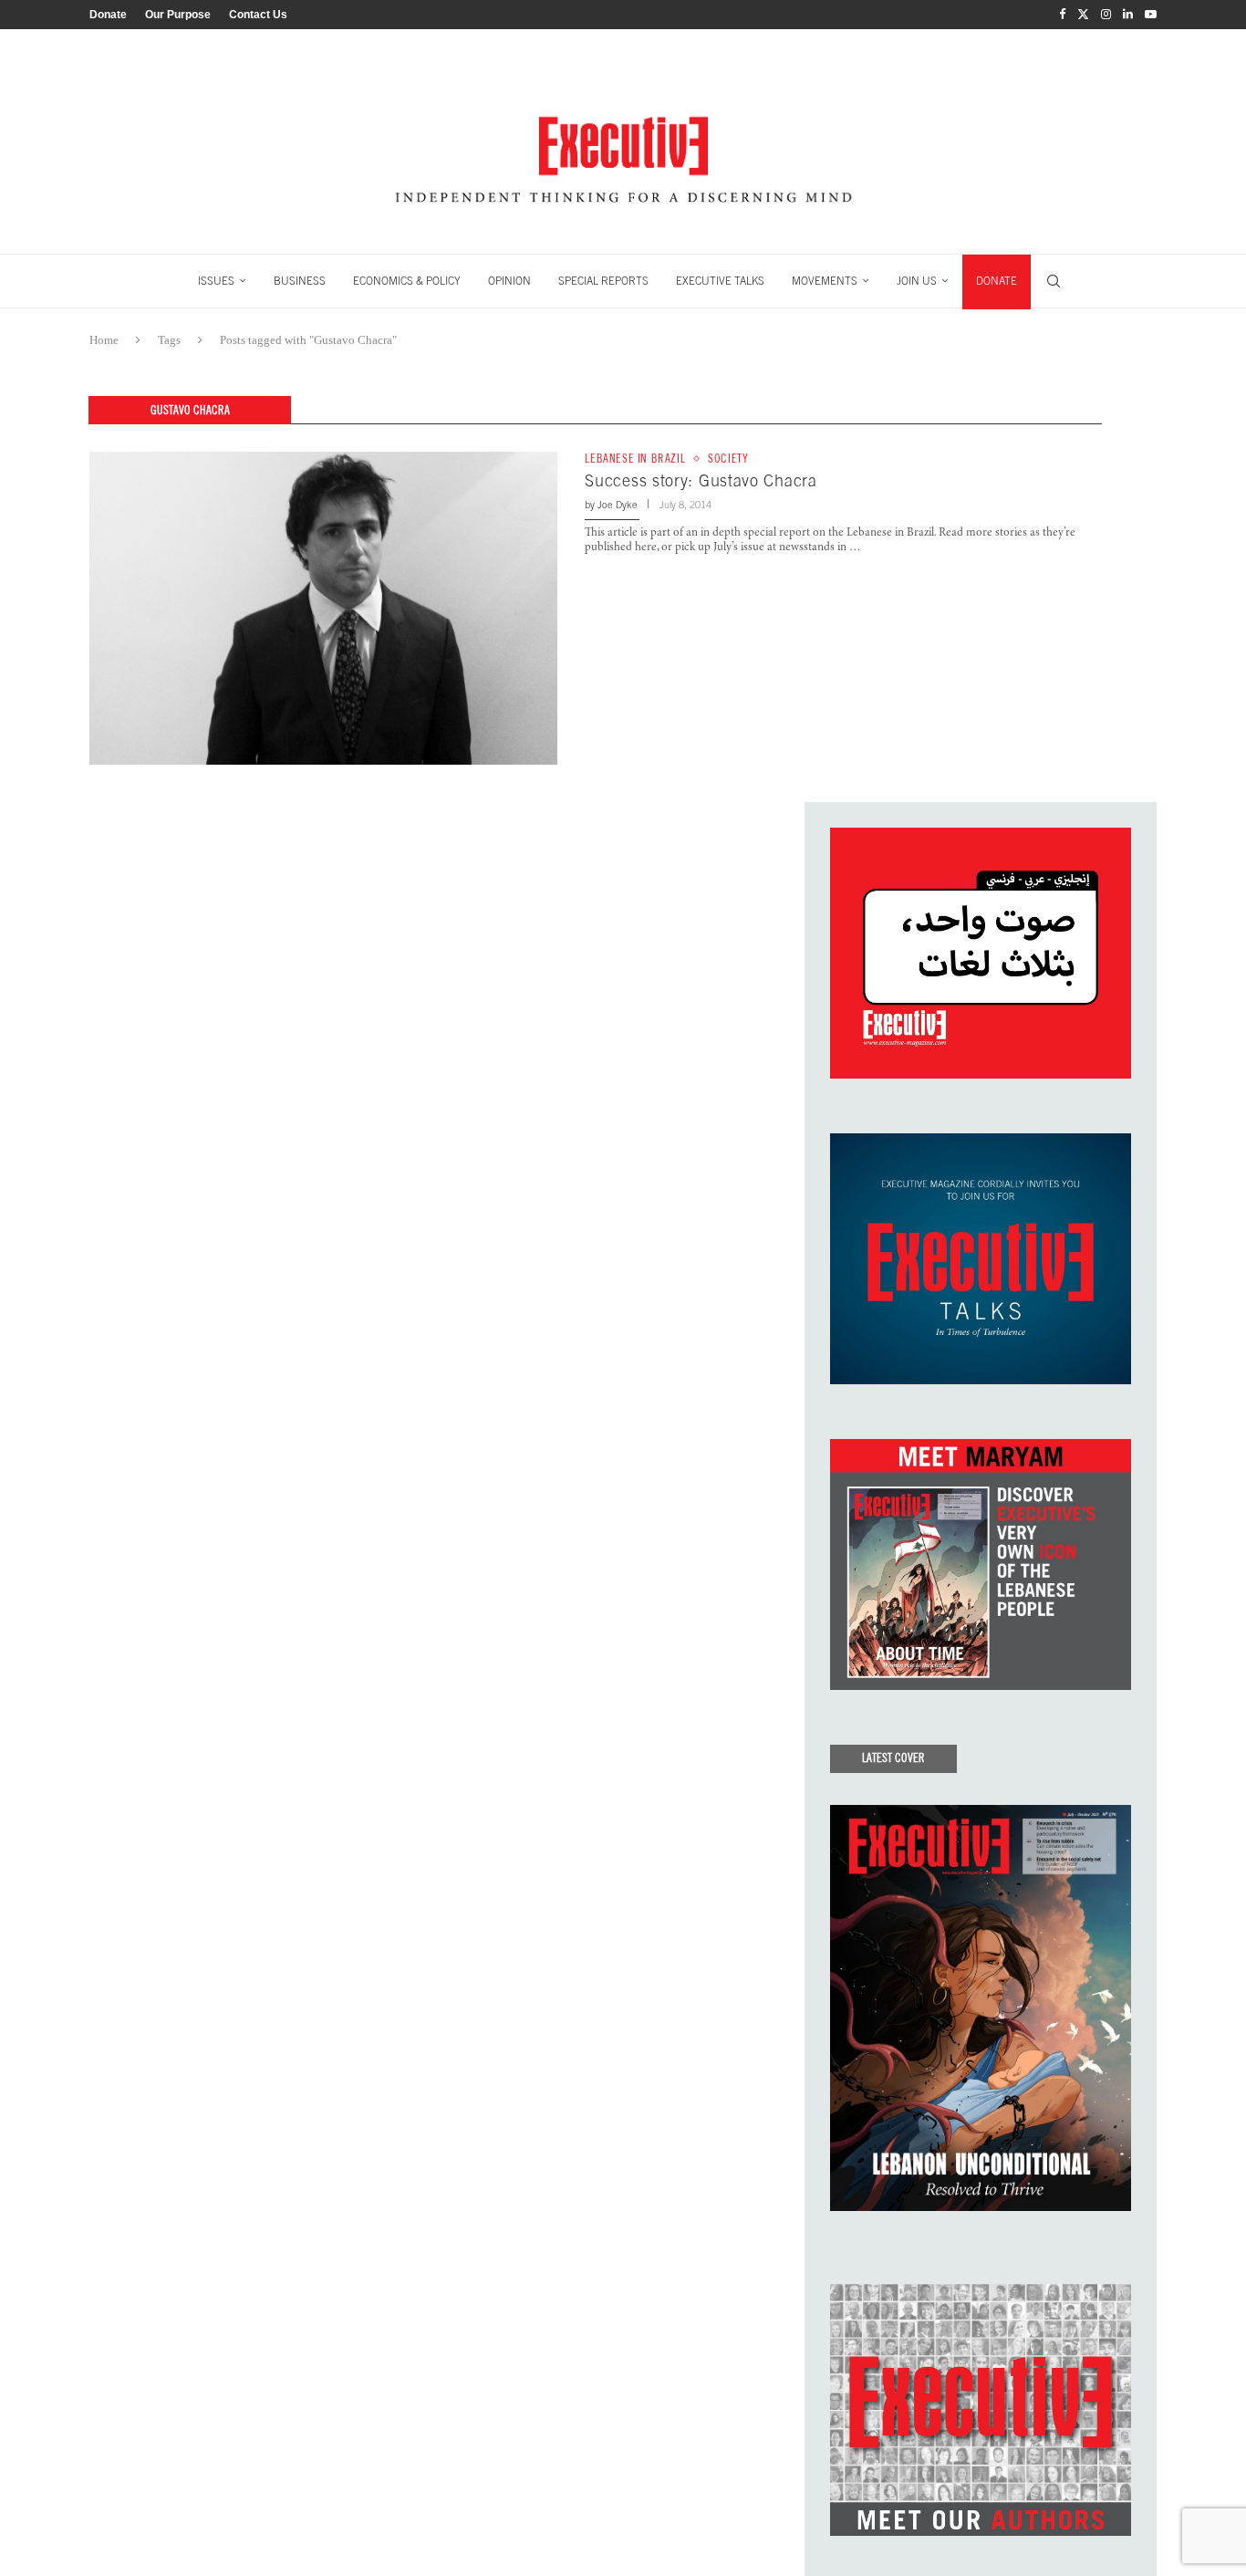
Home (104, 340)
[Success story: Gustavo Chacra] (323, 608)
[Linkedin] (1128, 15)
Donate (108, 15)
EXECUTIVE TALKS (720, 281)
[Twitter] (1083, 15)
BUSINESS (300, 281)
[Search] (1054, 281)
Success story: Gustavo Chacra (701, 480)
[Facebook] (1062, 15)
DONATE (997, 281)
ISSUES (216, 281)
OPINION (509, 281)
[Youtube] (1151, 15)
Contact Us (258, 15)
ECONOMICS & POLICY (407, 281)
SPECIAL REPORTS (603, 281)
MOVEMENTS (825, 281)
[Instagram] (1106, 15)
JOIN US (917, 281)
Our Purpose (178, 15)
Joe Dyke (618, 505)
